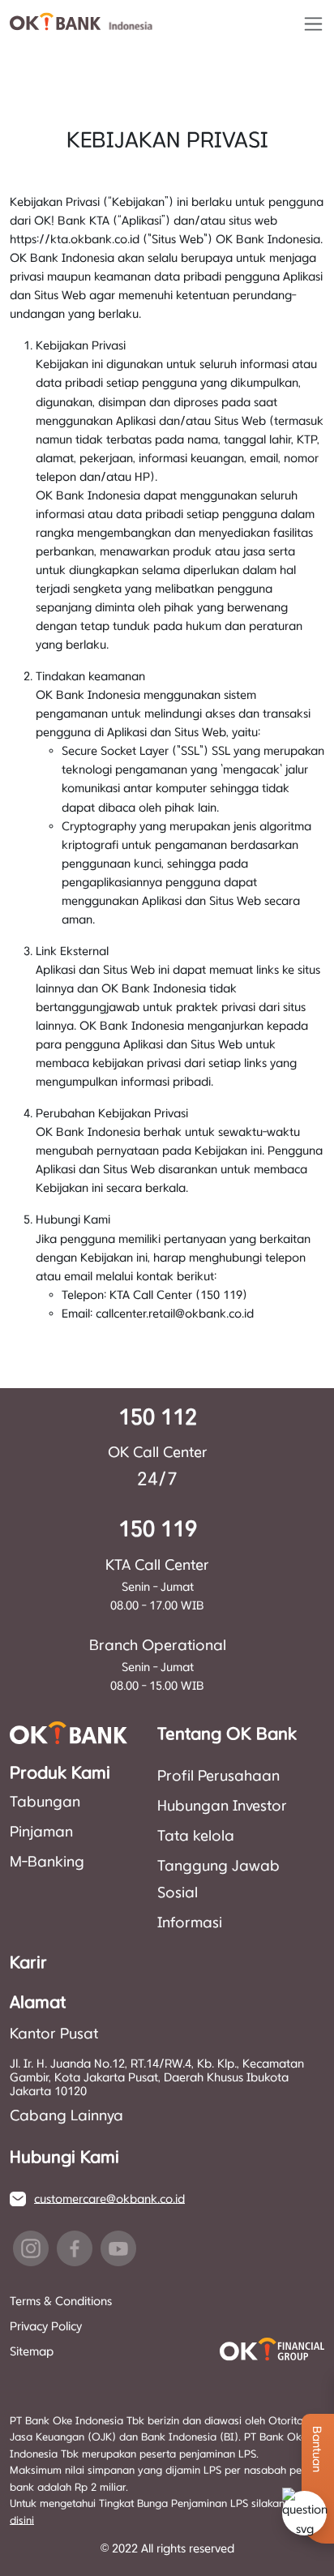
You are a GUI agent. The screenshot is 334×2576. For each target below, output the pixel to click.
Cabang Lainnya (66, 2116)
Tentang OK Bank (227, 1734)
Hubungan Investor (222, 1807)
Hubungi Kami (64, 2158)
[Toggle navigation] (313, 24)
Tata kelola (196, 1837)
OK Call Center (158, 1453)
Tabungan (45, 1802)
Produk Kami (60, 1773)
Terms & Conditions (61, 2302)
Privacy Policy (46, 2327)
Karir (28, 1963)
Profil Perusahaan (218, 1777)
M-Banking (47, 1862)
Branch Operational (158, 1646)
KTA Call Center (157, 1566)
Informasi (190, 1923)
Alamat (38, 2003)
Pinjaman (41, 1832)
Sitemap (32, 2352)
